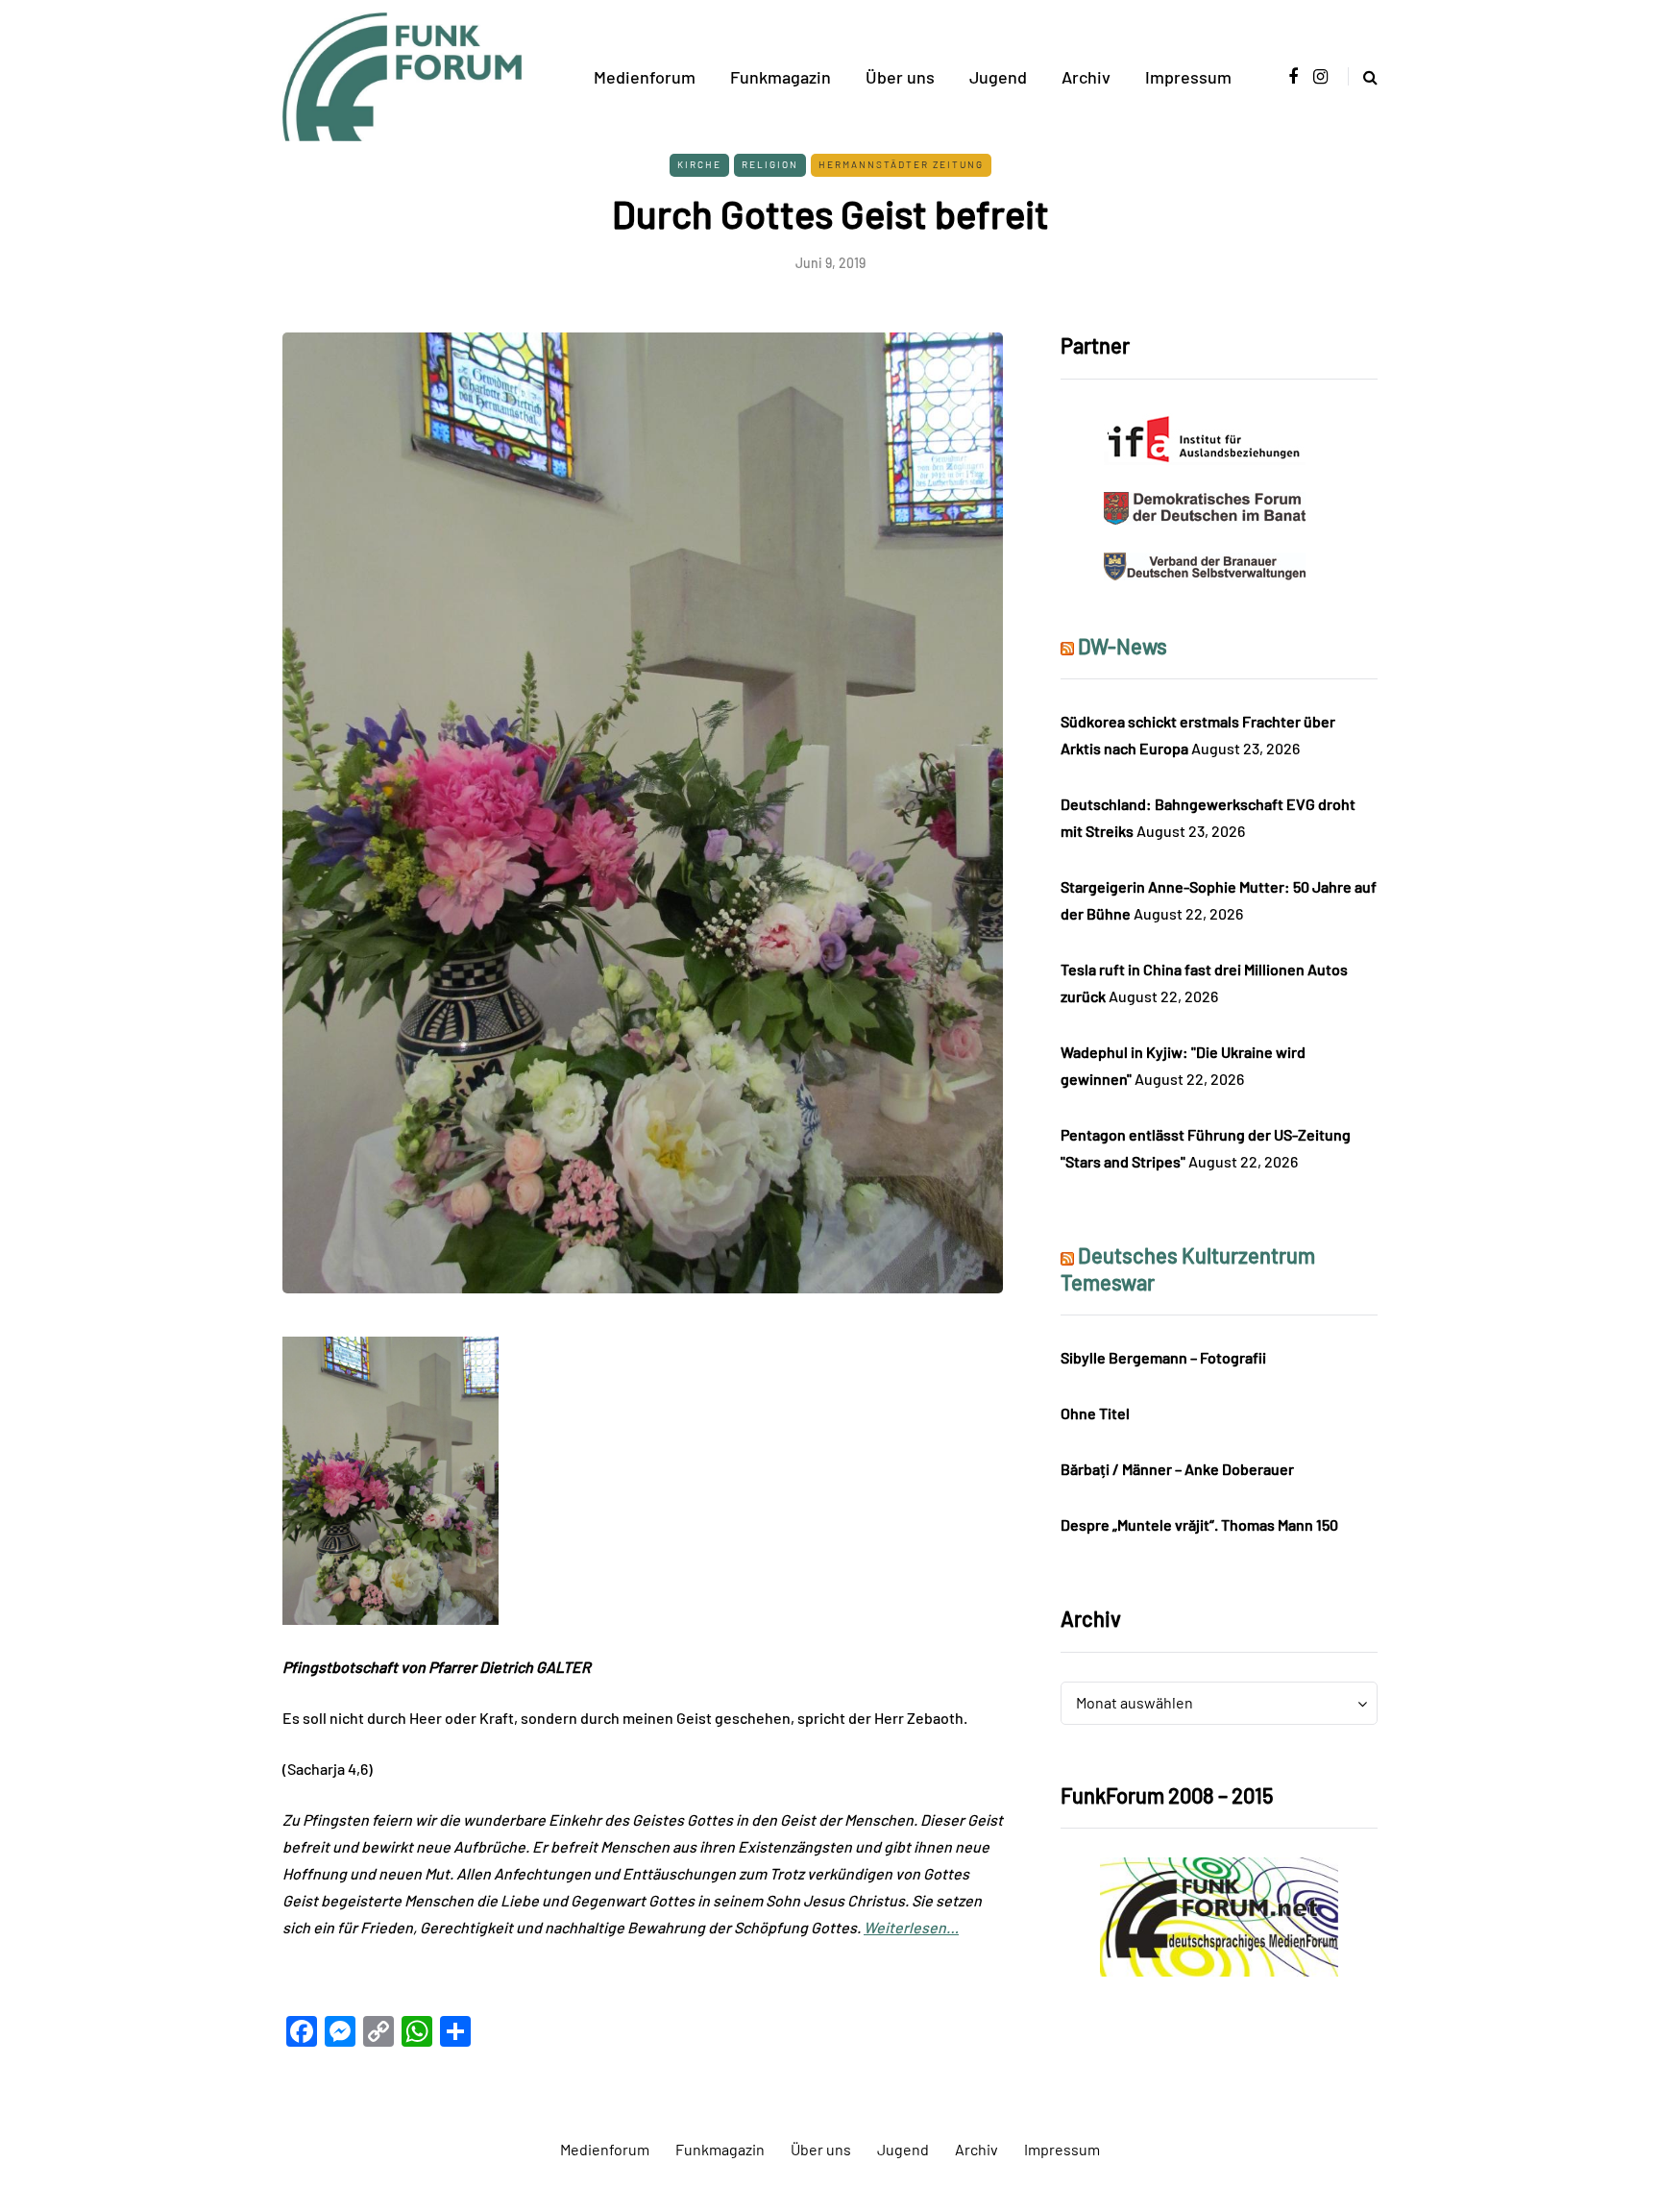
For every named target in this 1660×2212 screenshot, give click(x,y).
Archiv (1086, 77)
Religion (770, 164)
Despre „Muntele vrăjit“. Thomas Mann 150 (1199, 1524)
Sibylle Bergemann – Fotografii (1163, 1357)
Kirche (699, 164)
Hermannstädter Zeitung (901, 164)
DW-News (1123, 646)
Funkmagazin (781, 77)
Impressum (1188, 77)
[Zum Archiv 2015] (1219, 1915)
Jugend (998, 77)
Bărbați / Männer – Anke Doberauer (1177, 1469)
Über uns (900, 77)
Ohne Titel (1095, 1413)
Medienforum (645, 77)
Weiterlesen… (911, 1927)
